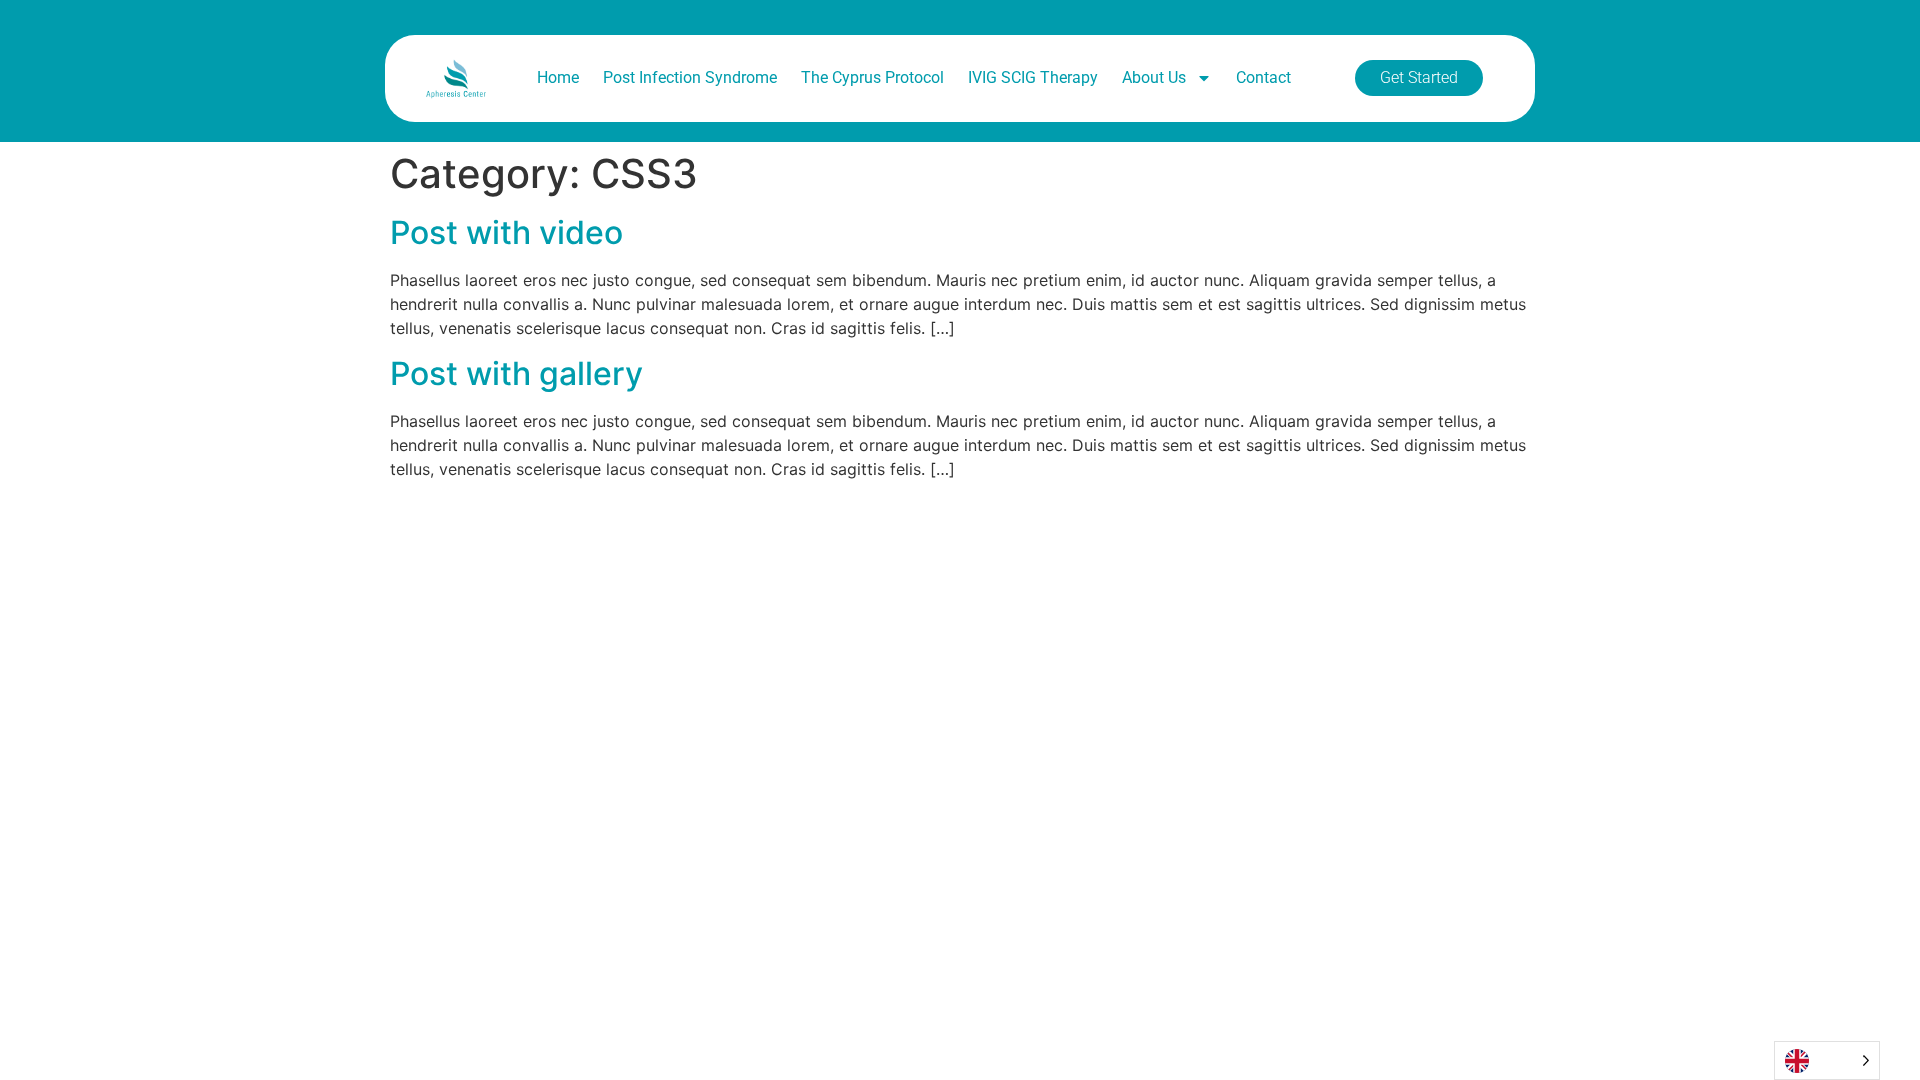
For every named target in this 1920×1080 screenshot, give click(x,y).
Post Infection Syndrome (690, 77)
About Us (1154, 77)
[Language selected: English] (1827, 1060)
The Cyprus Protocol (872, 77)
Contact (1263, 77)
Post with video (506, 232)
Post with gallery (516, 373)
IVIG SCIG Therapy (1033, 77)
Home (558, 77)
